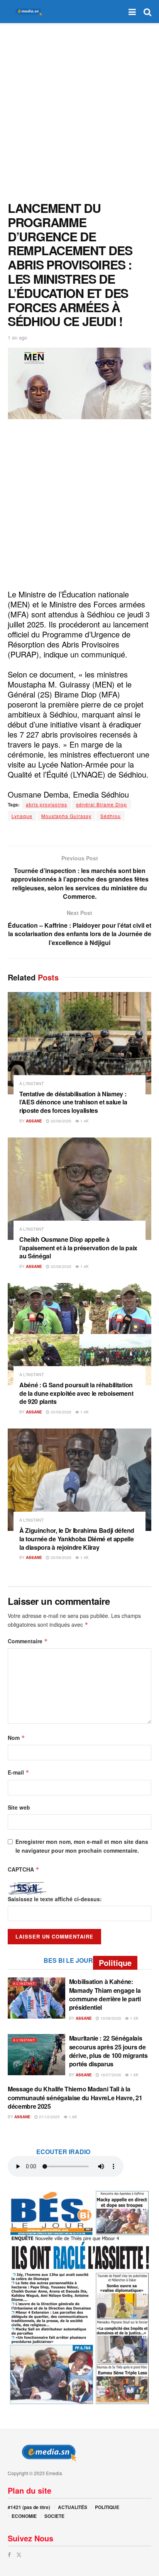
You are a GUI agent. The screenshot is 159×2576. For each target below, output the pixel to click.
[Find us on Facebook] (9, 2555)
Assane (34, 1121)
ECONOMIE (24, 2516)
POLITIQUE (107, 2507)
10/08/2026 (110, 2018)
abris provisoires (47, 804)
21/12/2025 (49, 2117)
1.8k (72, 2117)
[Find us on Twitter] (19, 2555)
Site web (19, 1807)
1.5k (134, 2018)
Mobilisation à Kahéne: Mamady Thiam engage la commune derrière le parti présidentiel (105, 1994)
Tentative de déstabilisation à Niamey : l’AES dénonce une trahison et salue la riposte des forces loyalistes (73, 1102)
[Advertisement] (79, 110)
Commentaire (28, 1641)
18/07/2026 (110, 2075)
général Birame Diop (101, 804)
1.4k (84, 1121)
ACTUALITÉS (73, 2507)
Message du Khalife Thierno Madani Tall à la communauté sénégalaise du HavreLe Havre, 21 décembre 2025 (75, 2098)
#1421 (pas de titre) (29, 2507)
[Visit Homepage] (27, 12)
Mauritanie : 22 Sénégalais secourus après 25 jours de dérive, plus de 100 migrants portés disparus (108, 2051)
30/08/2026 (60, 1121)
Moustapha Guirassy (66, 816)
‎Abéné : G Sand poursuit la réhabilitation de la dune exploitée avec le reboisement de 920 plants (76, 1393)
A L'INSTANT (32, 1083)
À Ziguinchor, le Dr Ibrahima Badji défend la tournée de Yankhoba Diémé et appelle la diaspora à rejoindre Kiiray (77, 1539)
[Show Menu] (132, 12)
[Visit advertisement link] (79, 2297)
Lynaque (22, 816)
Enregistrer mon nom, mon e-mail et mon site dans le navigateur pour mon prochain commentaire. (82, 1846)
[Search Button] (147, 12)
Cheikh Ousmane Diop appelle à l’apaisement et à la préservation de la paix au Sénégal (78, 1248)
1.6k (134, 2075)
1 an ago (17, 337)
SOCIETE (54, 2516)
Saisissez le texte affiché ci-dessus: (55, 1899)
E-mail (19, 1772)
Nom (16, 1738)
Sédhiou (111, 816)
